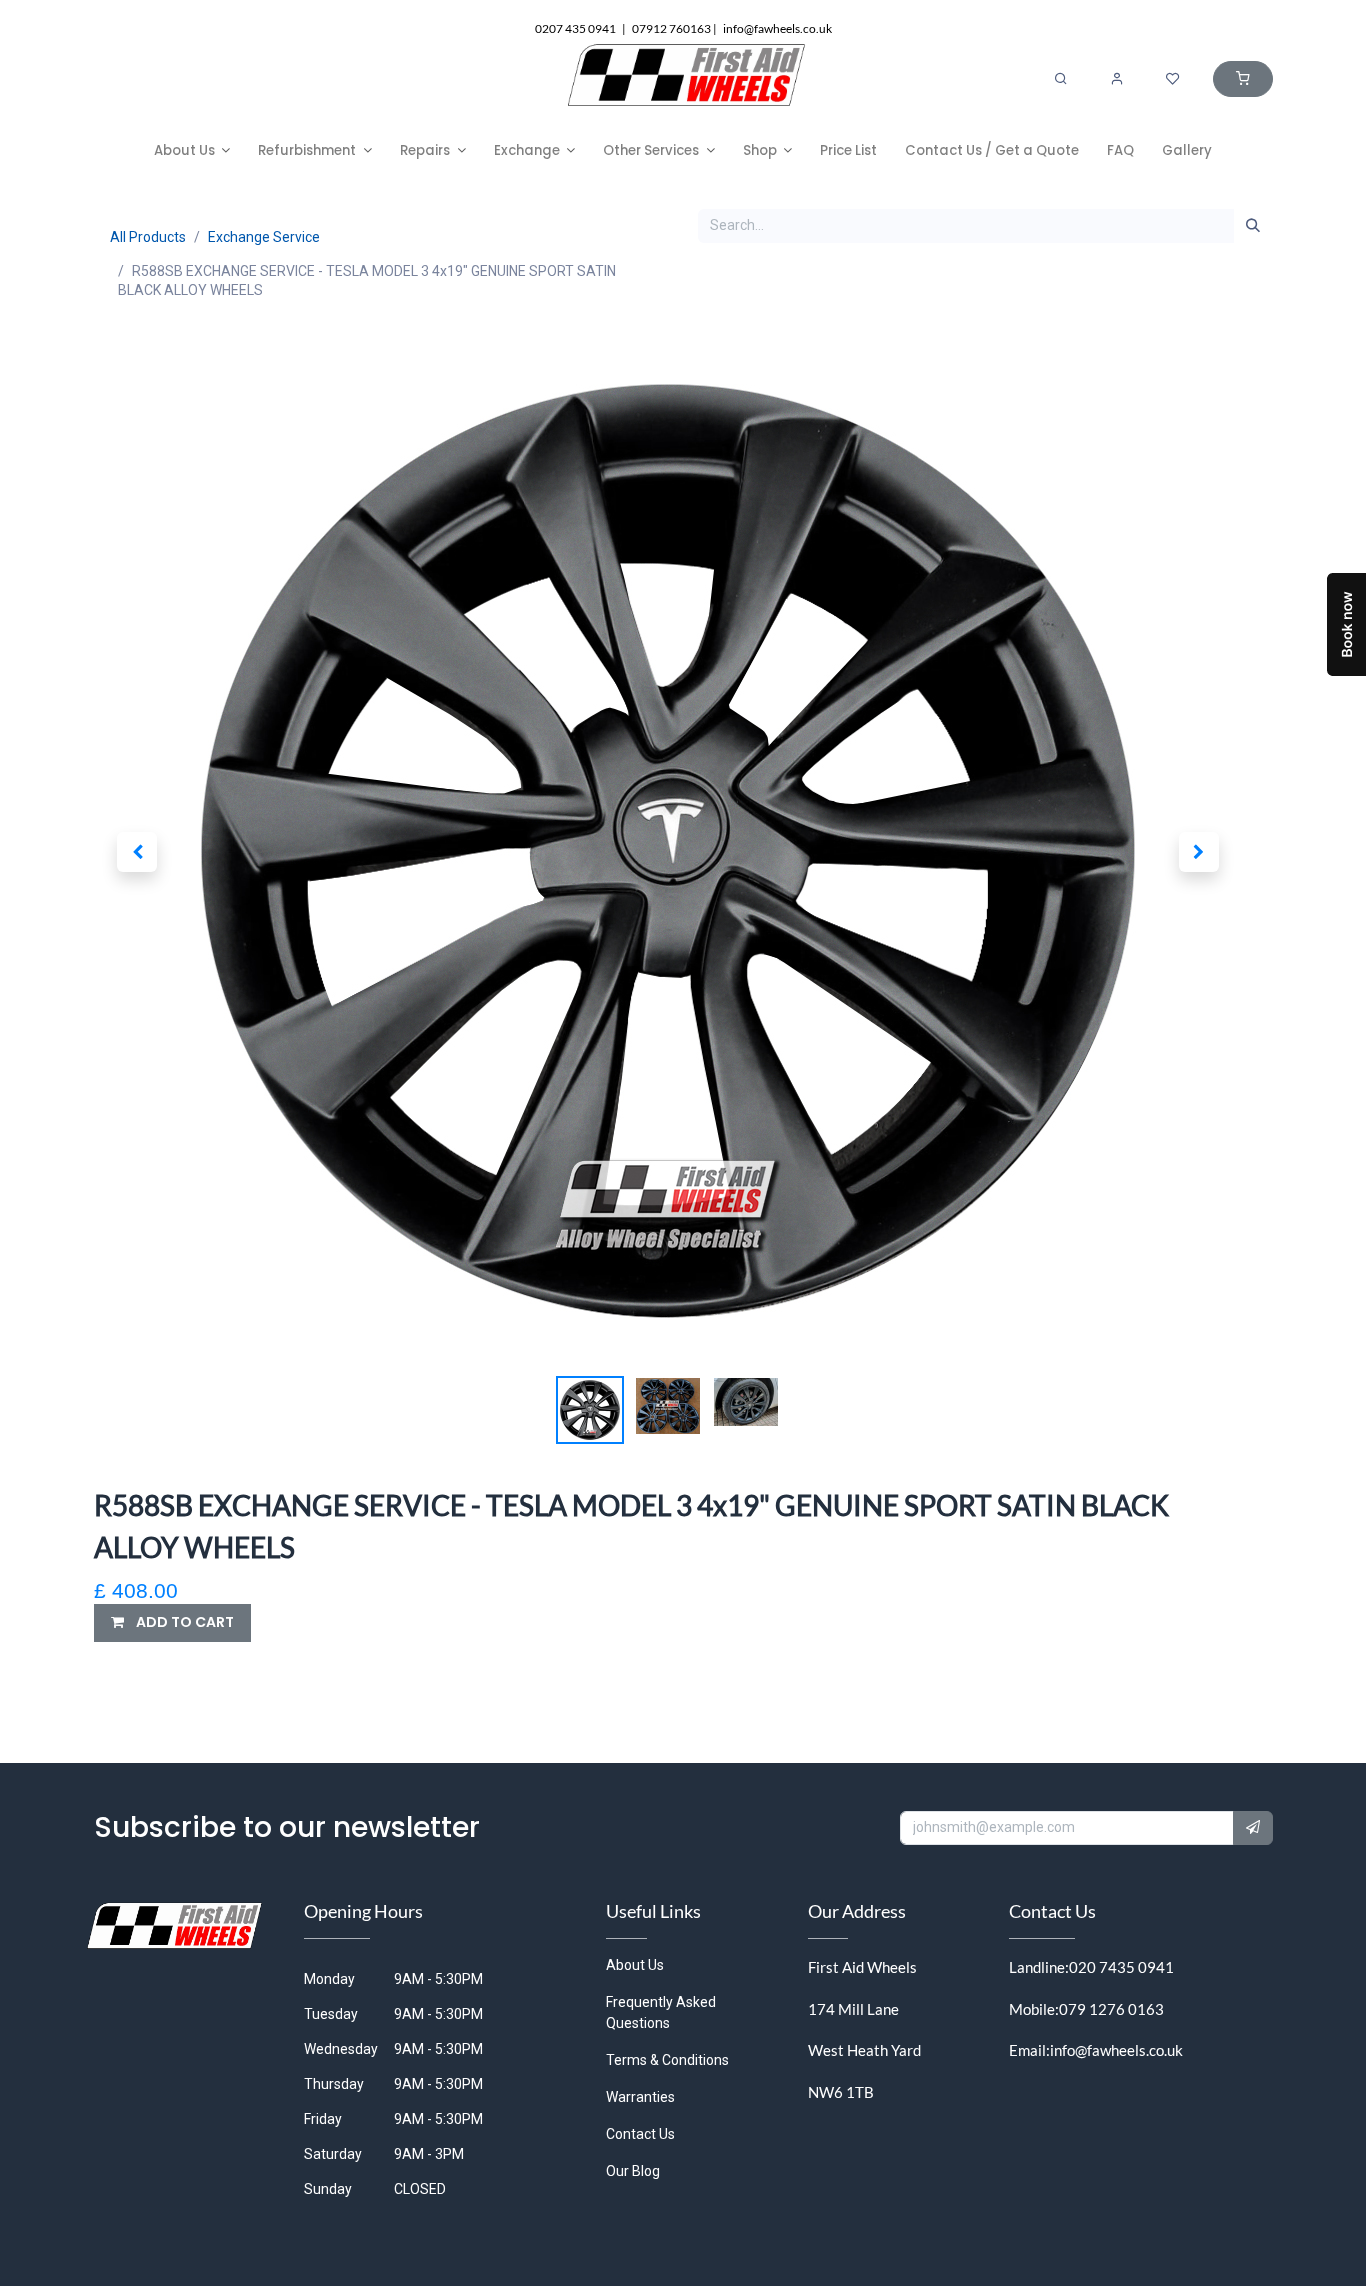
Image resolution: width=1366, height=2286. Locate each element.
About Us (635, 1965)
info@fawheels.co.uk (1116, 2050)
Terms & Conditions (667, 2060)
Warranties (640, 2097)
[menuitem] (192, 150)
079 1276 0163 (1111, 2009)
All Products (148, 237)
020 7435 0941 (1121, 1967)
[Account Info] (1117, 79)
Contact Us (640, 2134)
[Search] (1061, 79)
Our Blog (633, 2171)
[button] (138, 852)
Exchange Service (264, 237)
